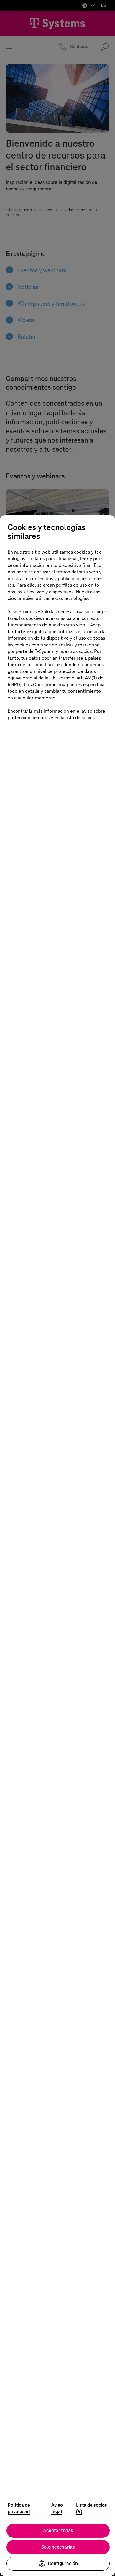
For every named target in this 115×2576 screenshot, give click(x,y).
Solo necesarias (58, 2547)
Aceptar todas (58, 2530)
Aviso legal (57, 2509)
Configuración (63, 2563)
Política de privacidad (19, 2509)
